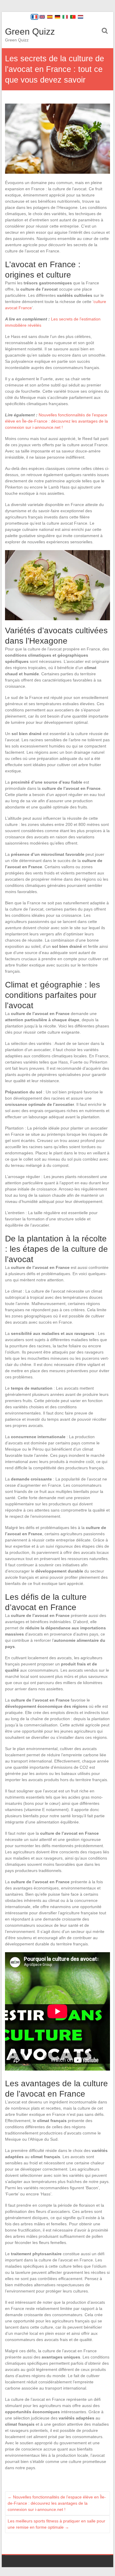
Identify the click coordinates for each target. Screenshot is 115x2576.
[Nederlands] (80, 17)
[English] (42, 17)
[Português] (73, 17)
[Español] (50, 17)
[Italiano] (65, 17)
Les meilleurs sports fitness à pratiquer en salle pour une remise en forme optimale (56, 2524)
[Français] (34, 17)
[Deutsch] (57, 17)
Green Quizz (30, 32)
